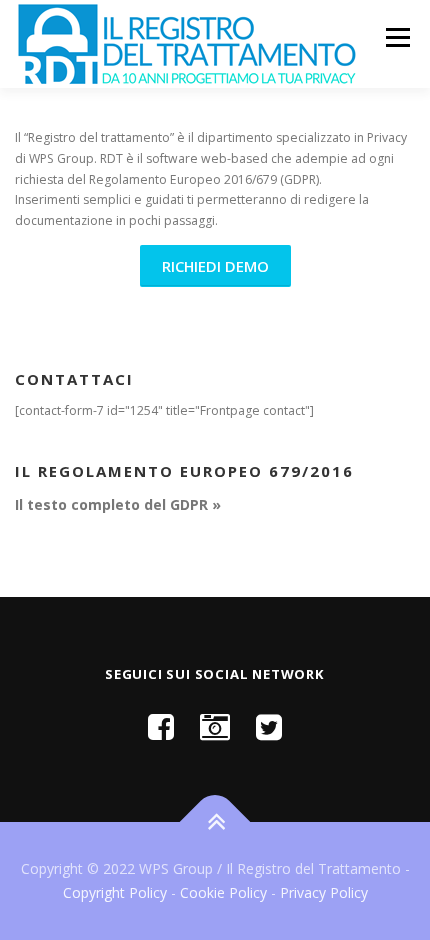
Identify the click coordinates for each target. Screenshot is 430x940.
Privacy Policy (324, 892)
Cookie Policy (223, 892)
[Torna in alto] (215, 822)
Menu (396, 37)
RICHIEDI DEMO (215, 266)
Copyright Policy (115, 892)
